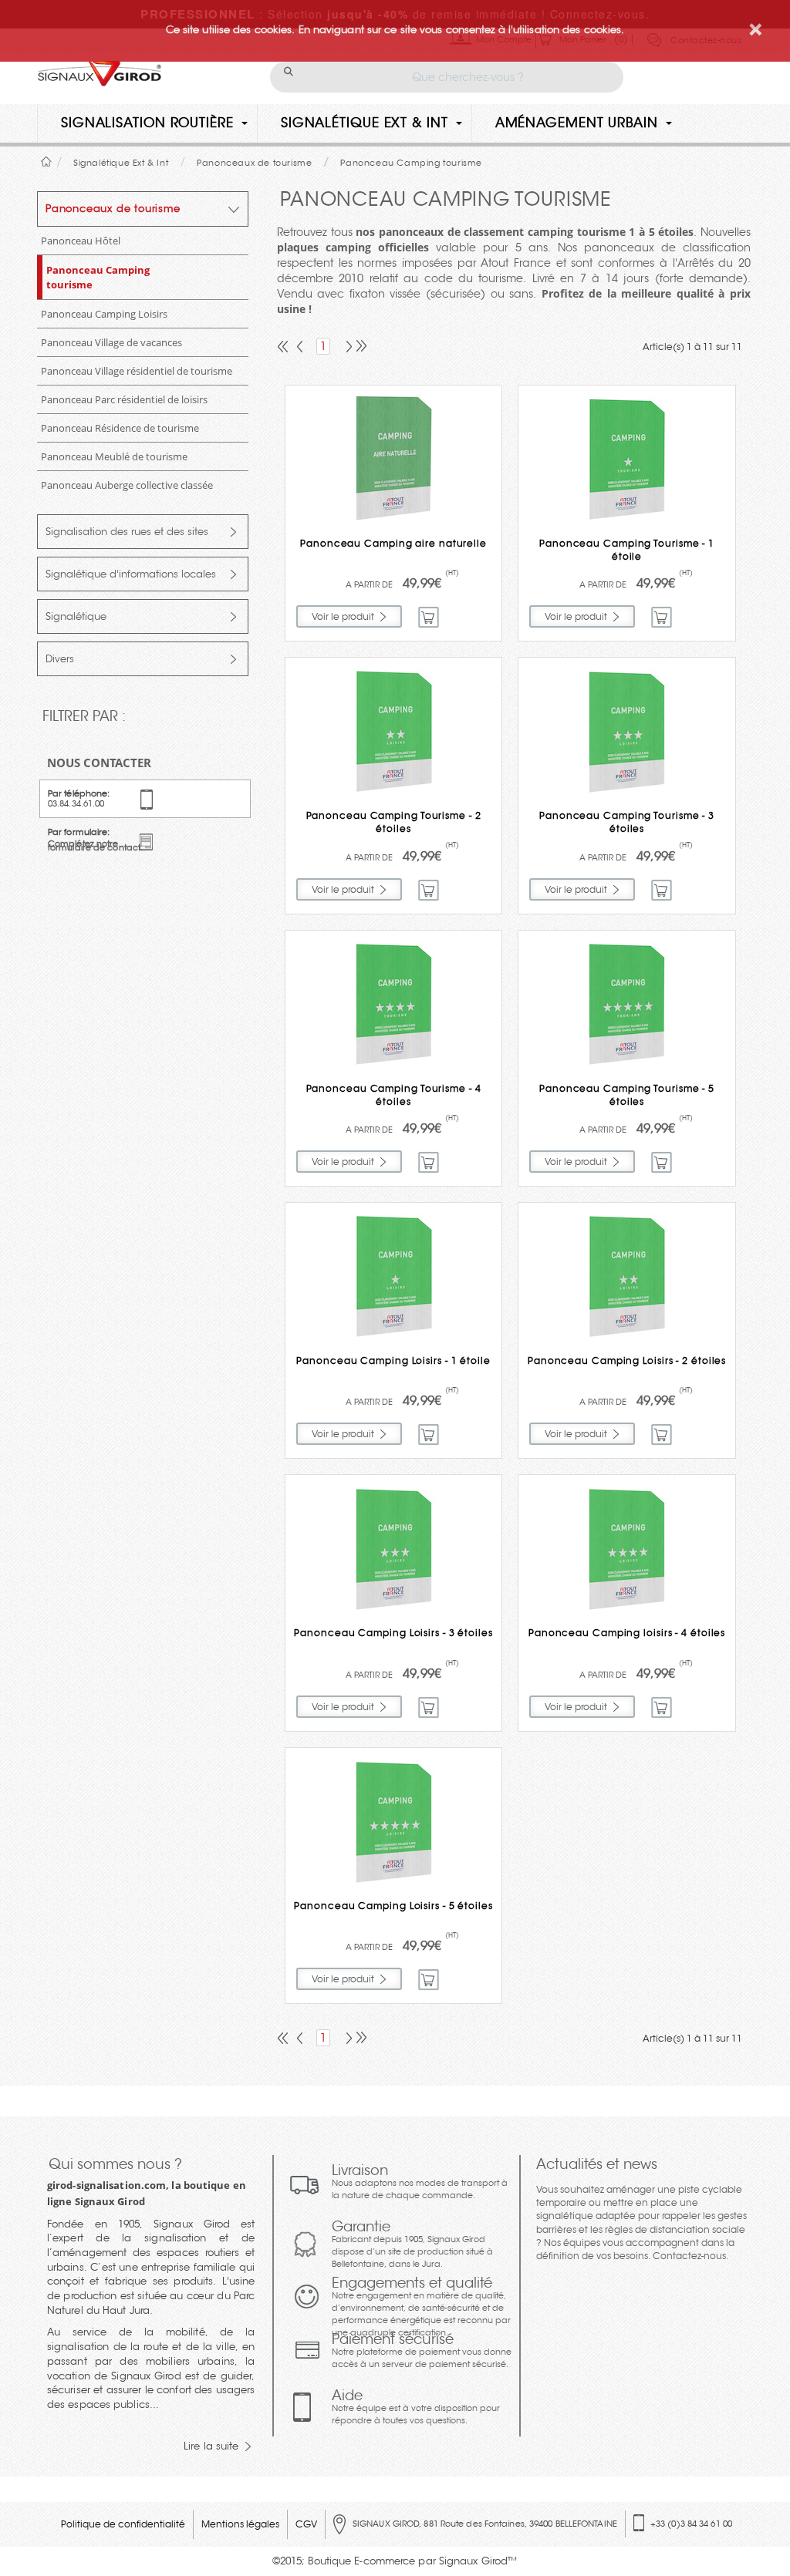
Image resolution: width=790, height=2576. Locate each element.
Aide (416, 2406)
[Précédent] (301, 348)
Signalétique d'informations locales (131, 574)
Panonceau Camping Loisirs (104, 314)
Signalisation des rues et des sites (127, 532)
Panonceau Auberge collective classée (127, 485)
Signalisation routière (147, 123)
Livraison (420, 2181)
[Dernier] (360, 348)
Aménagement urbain (577, 123)
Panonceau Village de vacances (111, 342)
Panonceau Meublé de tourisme (114, 456)
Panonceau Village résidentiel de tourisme (137, 371)
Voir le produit (343, 616)
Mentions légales (240, 2524)
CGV (306, 2524)
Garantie (412, 2244)
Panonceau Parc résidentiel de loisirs (124, 399)
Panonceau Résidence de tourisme (120, 428)
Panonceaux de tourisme (113, 209)
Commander (429, 617)
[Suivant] (346, 348)
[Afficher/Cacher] (234, 212)
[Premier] (284, 348)
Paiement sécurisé (422, 2350)
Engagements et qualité (421, 2306)
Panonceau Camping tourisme (98, 277)
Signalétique (76, 616)
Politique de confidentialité (123, 2524)
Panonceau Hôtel (81, 241)
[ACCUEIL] (47, 162)
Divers (60, 659)
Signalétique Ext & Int (365, 123)
